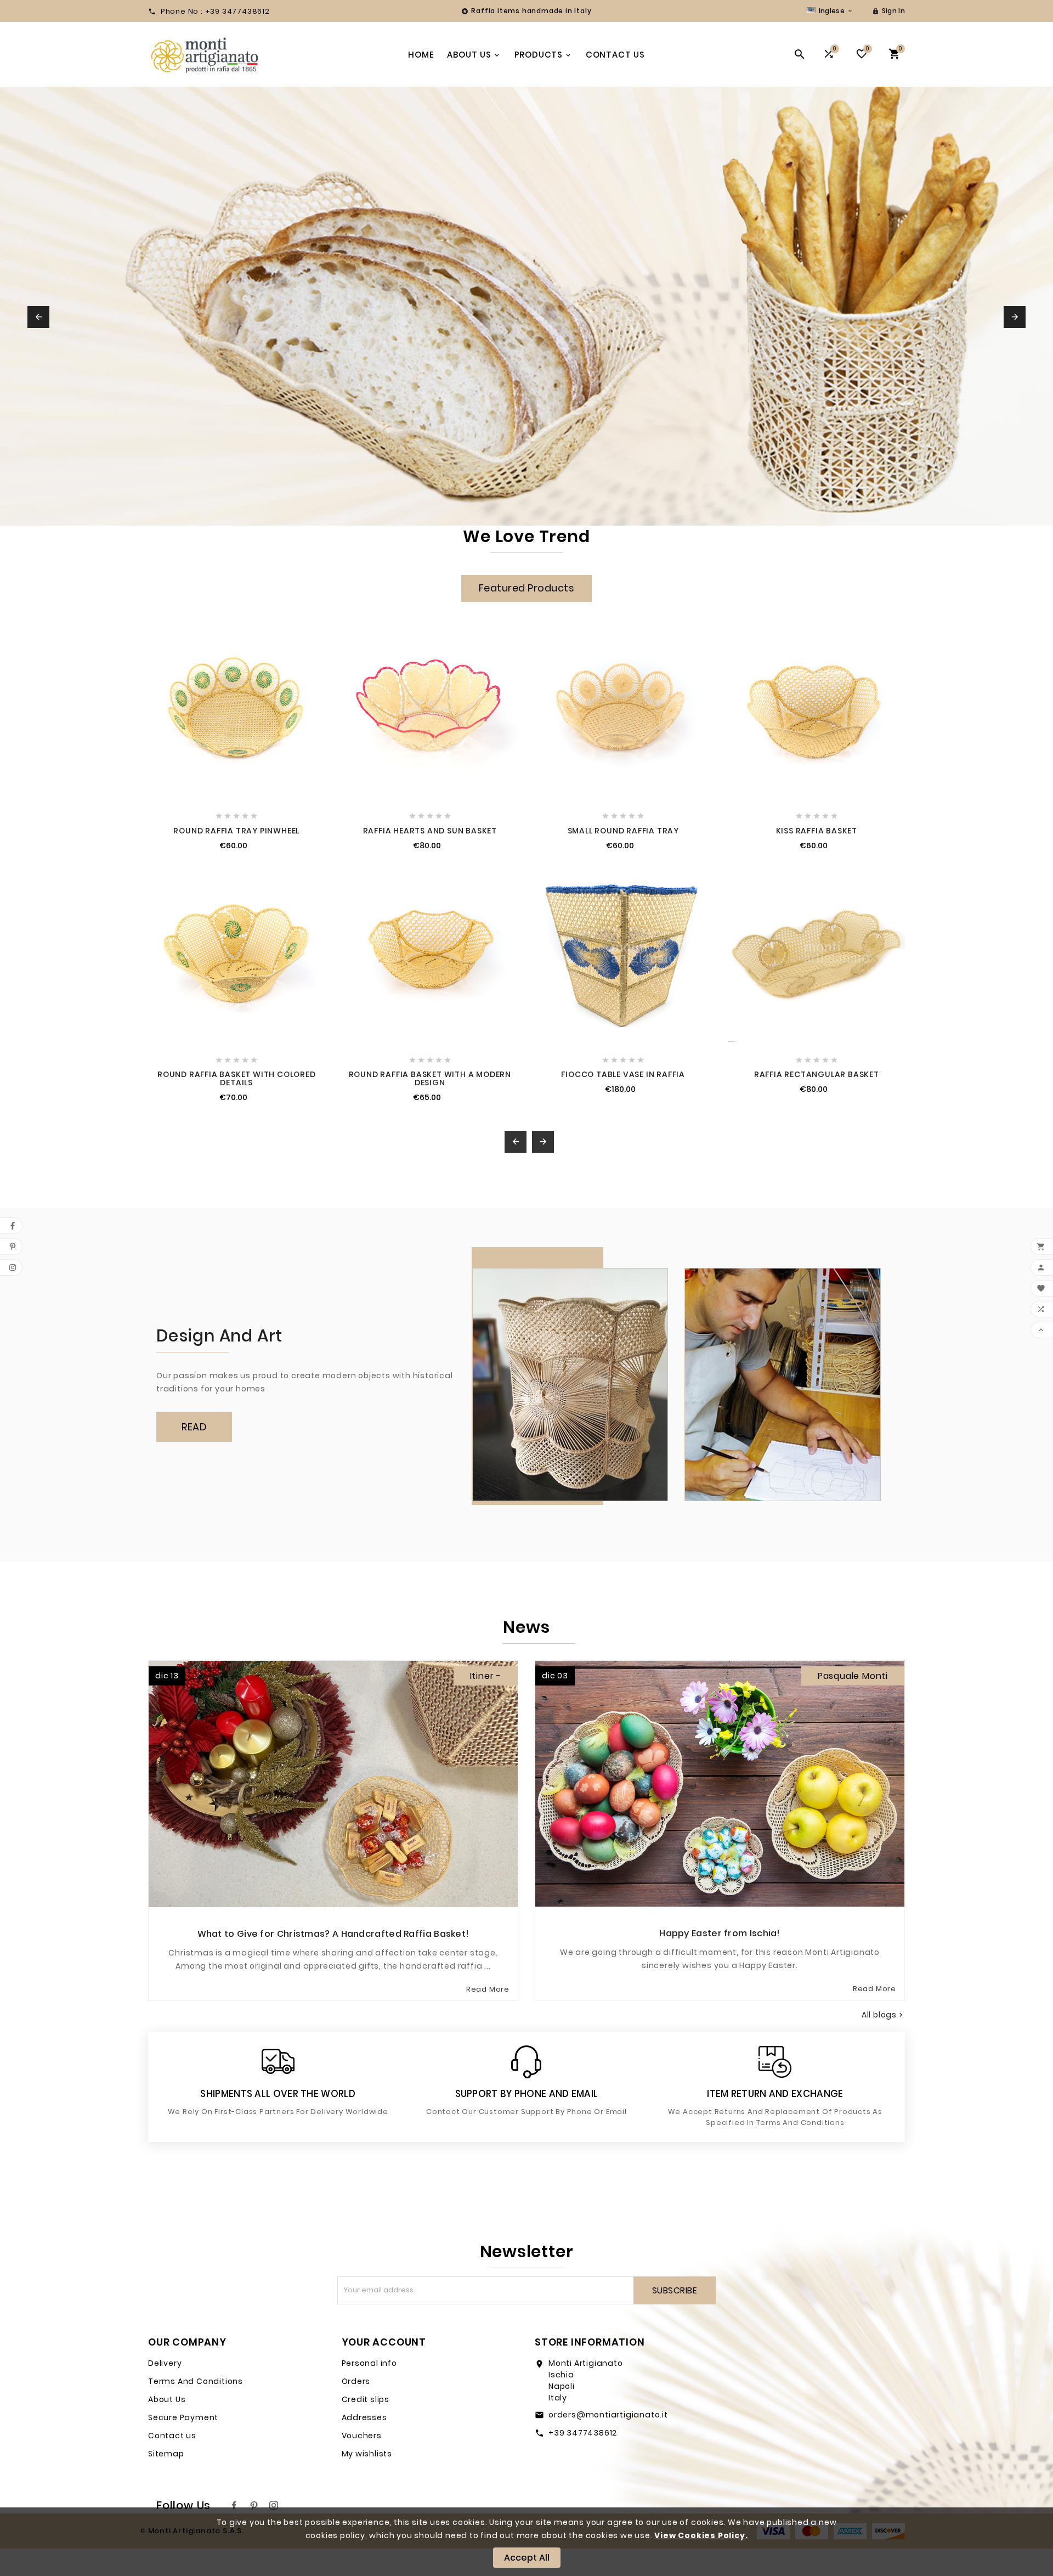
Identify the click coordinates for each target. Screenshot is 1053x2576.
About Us (167, 2399)
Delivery (165, 2363)
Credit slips (366, 2399)
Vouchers (362, 2436)
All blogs (883, 2015)
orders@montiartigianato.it (608, 2415)
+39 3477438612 (583, 2433)
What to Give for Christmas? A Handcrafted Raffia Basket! (333, 1934)
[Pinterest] (254, 2505)
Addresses (364, 2417)
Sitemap (166, 2454)
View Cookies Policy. (701, 2535)
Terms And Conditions (196, 2381)
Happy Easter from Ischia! (720, 1933)
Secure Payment (183, 2417)
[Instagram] (274, 2505)
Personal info (369, 2363)
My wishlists (367, 2454)
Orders (356, 2381)
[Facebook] (234, 2505)
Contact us (172, 2436)
